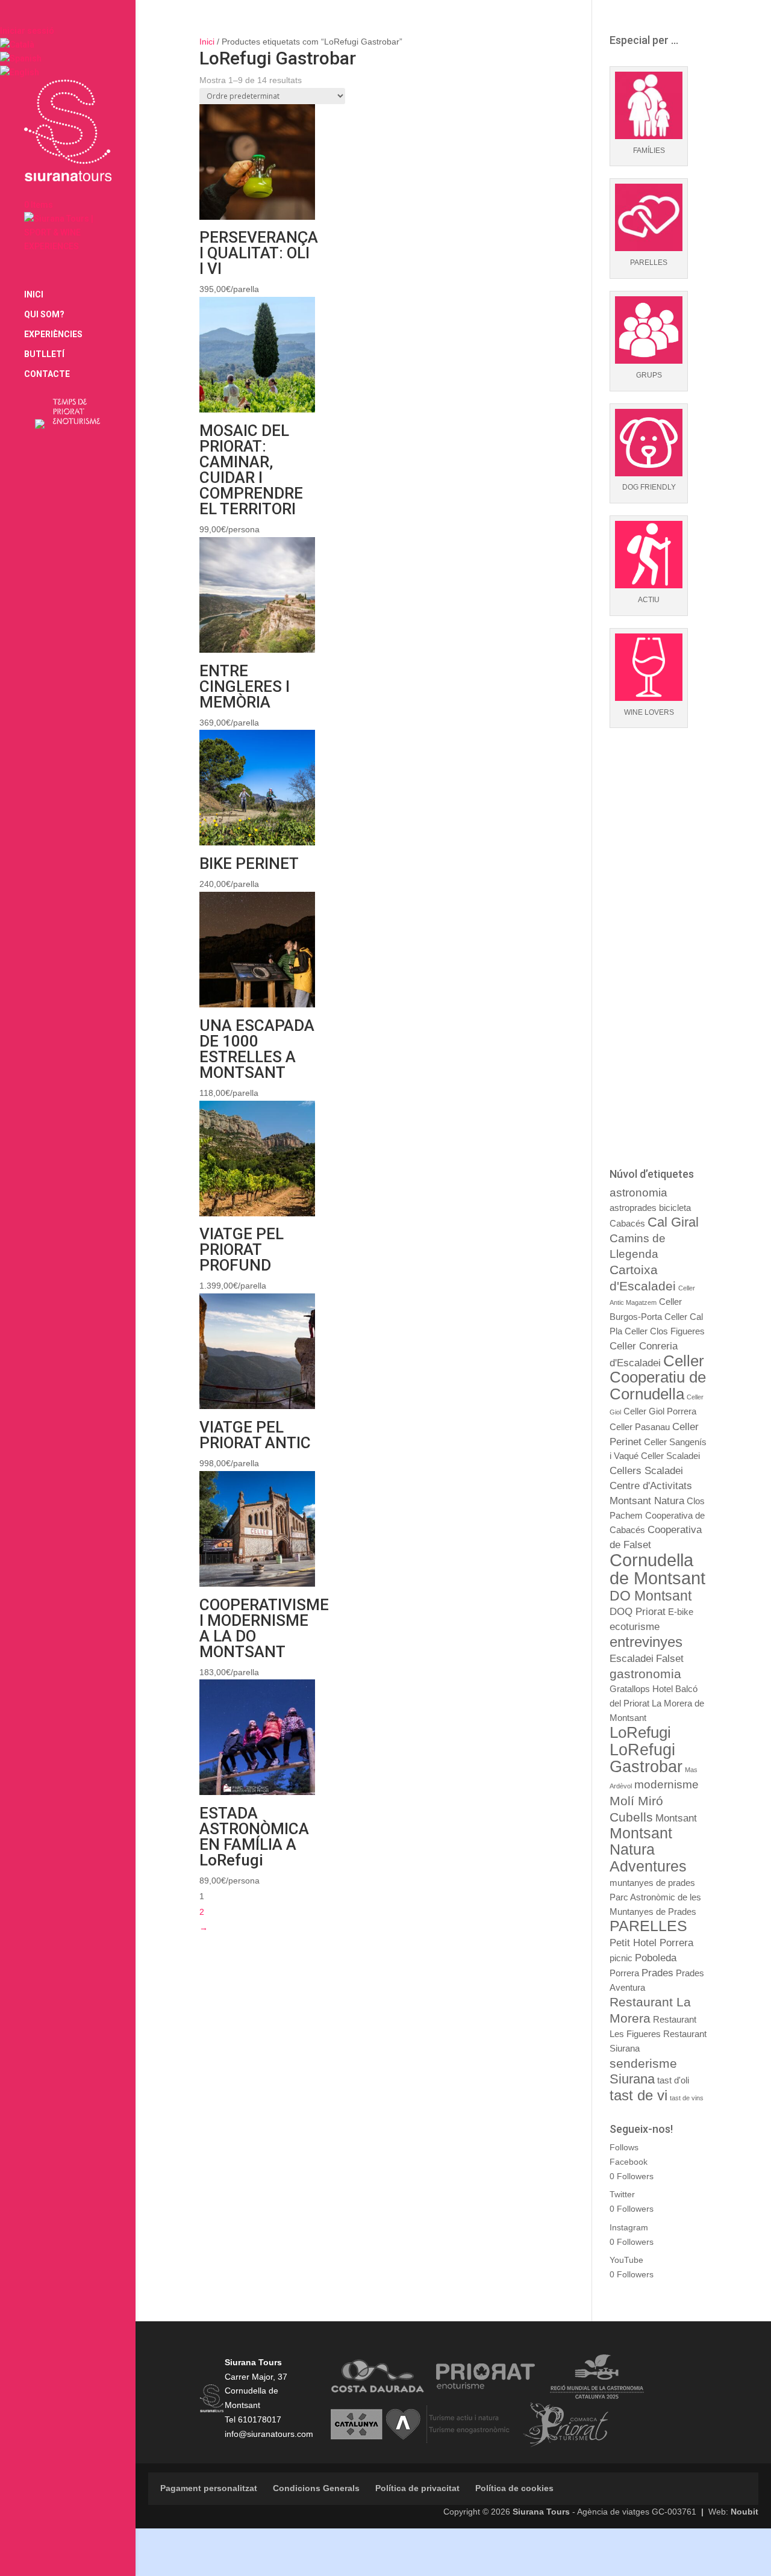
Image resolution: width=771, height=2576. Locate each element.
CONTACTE (47, 374)
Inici (207, 42)
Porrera (624, 1973)
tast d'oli (673, 2080)
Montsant (676, 1818)
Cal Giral (673, 1222)
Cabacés (627, 1224)
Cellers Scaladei (646, 1470)
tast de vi (638, 2095)
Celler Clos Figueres (665, 1331)
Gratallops (630, 1689)
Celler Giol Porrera (660, 1411)
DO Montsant (651, 1596)
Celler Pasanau (640, 1427)
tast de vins (687, 2098)
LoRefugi (640, 1732)
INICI (34, 295)
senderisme (643, 2063)
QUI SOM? (44, 315)
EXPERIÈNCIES (53, 334)
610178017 (260, 2419)
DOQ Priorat (638, 1611)
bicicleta (675, 1208)
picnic (621, 1958)
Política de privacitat (417, 2488)
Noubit (744, 2512)
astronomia (638, 1193)
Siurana (632, 2079)
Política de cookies (514, 2488)
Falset (670, 1658)
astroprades (633, 1208)
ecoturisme (635, 1626)
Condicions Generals (316, 2488)
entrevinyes (646, 1642)
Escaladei (632, 1658)
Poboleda (656, 1958)
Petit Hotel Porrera (651, 1943)
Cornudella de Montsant (657, 1569)
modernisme (666, 1784)
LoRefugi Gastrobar (646, 1758)
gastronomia (645, 1674)
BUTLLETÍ (44, 354)
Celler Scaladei (670, 1456)
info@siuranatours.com (269, 2434)
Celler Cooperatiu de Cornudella (658, 1378)
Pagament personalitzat (209, 2488)
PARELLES (648, 1926)
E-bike (681, 1612)
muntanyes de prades (652, 1883)
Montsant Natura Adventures (648, 1850)
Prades (657, 1973)
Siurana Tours (541, 2512)
